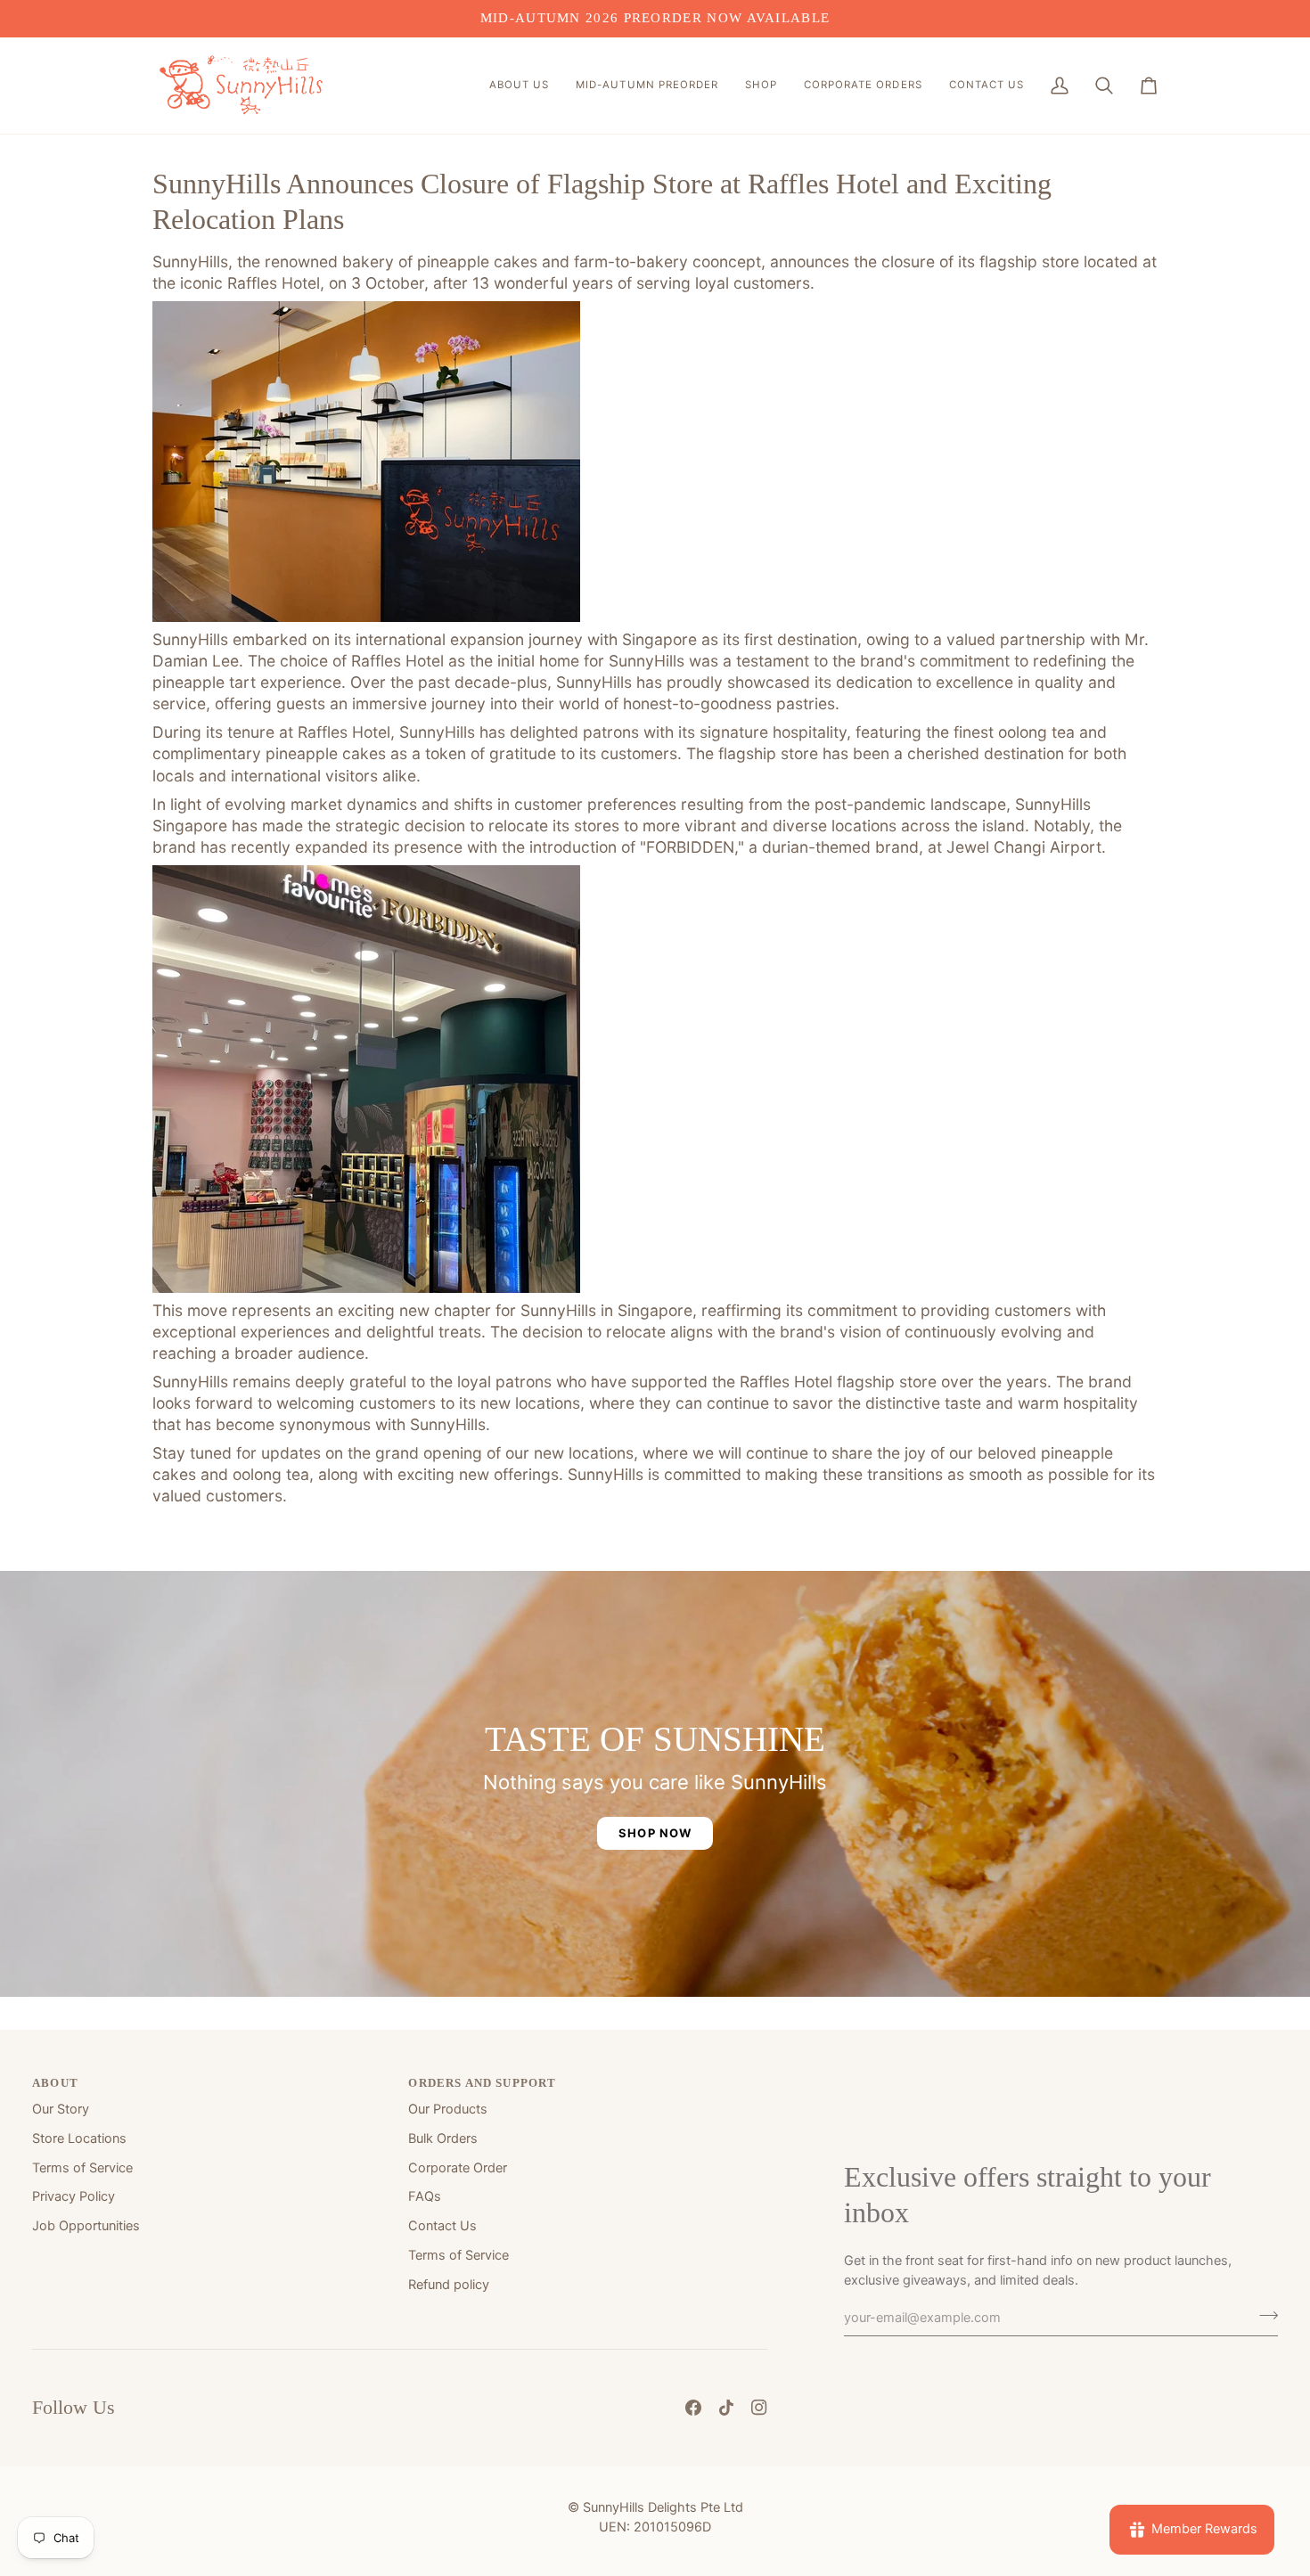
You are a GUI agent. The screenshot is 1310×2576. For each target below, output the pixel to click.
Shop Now (655, 1833)
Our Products (448, 2109)
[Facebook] (693, 2408)
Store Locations (79, 2138)
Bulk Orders (443, 2138)
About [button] (55, 2083)
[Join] (1263, 2315)
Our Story (61, 2109)
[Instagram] (759, 2408)
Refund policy (449, 2285)
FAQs (425, 2196)
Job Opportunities (86, 2226)
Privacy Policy (74, 2196)
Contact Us (442, 2226)
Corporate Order (458, 2168)
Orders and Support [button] (482, 2083)
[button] (519, 86)
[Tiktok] (726, 2408)
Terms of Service (82, 2168)
